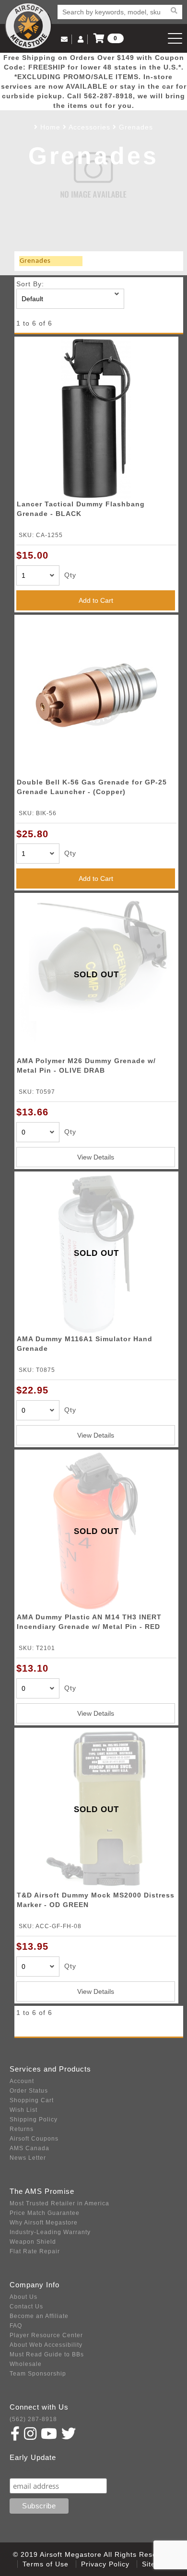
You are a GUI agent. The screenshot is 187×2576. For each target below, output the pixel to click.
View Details (96, 1157)
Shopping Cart (32, 2100)
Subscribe (30, 2469)
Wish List (23, 2110)
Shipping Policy (34, 2119)
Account (22, 2081)
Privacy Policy (105, 2564)
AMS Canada (29, 2148)
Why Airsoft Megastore (44, 2223)
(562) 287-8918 (33, 2419)
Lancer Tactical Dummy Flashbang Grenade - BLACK (81, 509)
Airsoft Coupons (34, 2139)
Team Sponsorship (38, 2374)
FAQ (16, 2326)
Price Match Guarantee (45, 2213)
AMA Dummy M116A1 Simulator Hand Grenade (85, 1344)
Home (50, 127)
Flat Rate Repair (35, 2251)
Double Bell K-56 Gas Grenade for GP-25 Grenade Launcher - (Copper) (92, 787)
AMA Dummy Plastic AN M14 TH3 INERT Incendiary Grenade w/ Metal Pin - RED (89, 1622)
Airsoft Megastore (28, 26)
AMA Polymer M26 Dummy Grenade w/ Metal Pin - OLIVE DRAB (86, 1066)
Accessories (89, 127)
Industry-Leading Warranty (50, 2232)
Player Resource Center (46, 2335)
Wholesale (26, 2364)
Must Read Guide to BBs (47, 2354)
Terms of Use (46, 2564)
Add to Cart (96, 600)
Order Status (29, 2091)
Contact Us (26, 2307)
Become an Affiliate (39, 2316)
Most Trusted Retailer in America (59, 2203)
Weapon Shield (33, 2242)
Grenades (136, 127)
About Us (23, 2297)
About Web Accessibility (46, 2345)
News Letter (28, 2158)
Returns (22, 2129)
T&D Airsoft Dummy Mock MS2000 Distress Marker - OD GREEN (96, 1900)
